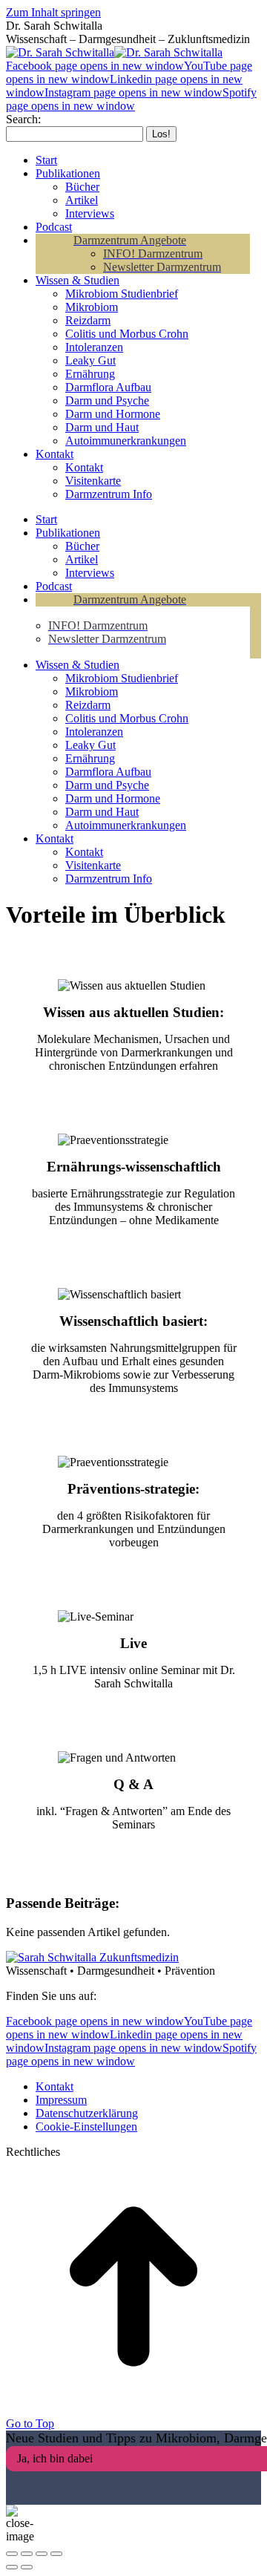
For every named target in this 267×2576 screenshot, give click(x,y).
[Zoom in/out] (56, 2554)
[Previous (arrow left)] (12, 2567)
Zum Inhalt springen (53, 12)
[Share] (27, 2554)
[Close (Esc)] (12, 2554)
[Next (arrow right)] (27, 2567)
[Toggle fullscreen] (42, 2554)
